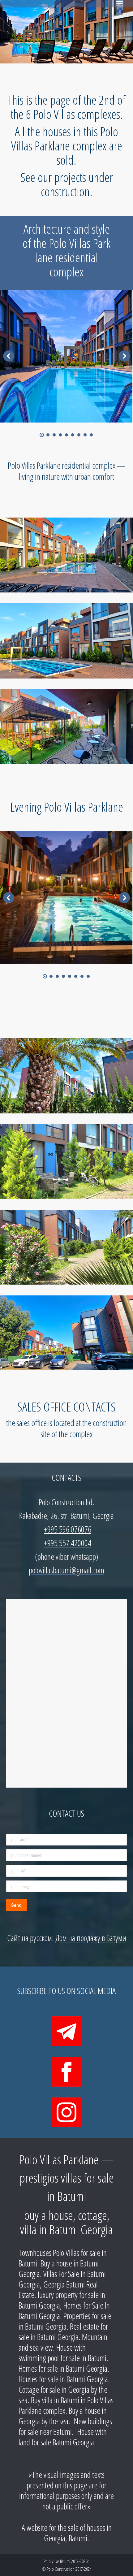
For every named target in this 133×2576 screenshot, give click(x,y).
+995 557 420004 (68, 1543)
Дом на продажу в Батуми (91, 1938)
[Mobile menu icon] (120, 4)
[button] (42, 435)
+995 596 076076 (68, 1529)
